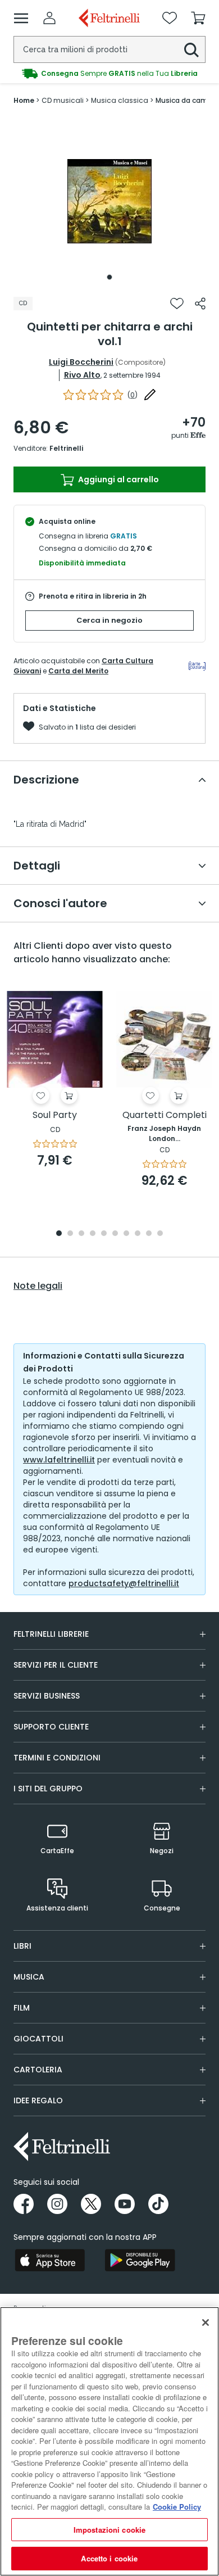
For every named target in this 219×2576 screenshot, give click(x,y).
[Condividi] (200, 304)
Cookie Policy (177, 2507)
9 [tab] (149, 1234)
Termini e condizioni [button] (57, 1758)
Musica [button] (29, 1977)
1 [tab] (109, 277)
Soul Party (55, 1115)
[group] (109, 74)
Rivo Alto (82, 375)
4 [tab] (93, 1234)
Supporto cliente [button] (51, 1727)
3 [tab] (81, 1234)
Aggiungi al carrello (118, 479)
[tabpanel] (109, 201)
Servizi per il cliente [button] (56, 1665)
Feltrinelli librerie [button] (51, 1634)
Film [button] (22, 2008)
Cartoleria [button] (38, 2070)
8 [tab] (138, 1234)
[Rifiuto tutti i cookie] (206, 2323)
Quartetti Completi (165, 1115)
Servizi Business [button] (47, 1696)
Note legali (38, 1286)
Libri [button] (22, 1946)
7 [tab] (127, 1234)
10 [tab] (160, 1234)
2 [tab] (70, 1234)
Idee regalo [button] (38, 2100)
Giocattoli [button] (38, 2039)
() (133, 395)
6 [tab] (115, 1234)
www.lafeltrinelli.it (59, 1460)
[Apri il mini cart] (198, 18)
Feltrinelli (66, 448)
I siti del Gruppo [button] (48, 1789)
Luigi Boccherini (81, 362)
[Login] (49, 18)
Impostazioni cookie (109, 2530)
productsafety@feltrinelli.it (124, 1583)
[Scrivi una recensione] (150, 395)
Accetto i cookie (109, 2558)
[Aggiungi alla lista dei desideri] (177, 304)
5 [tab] (104, 1234)
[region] (109, 2441)
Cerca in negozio (109, 620)
